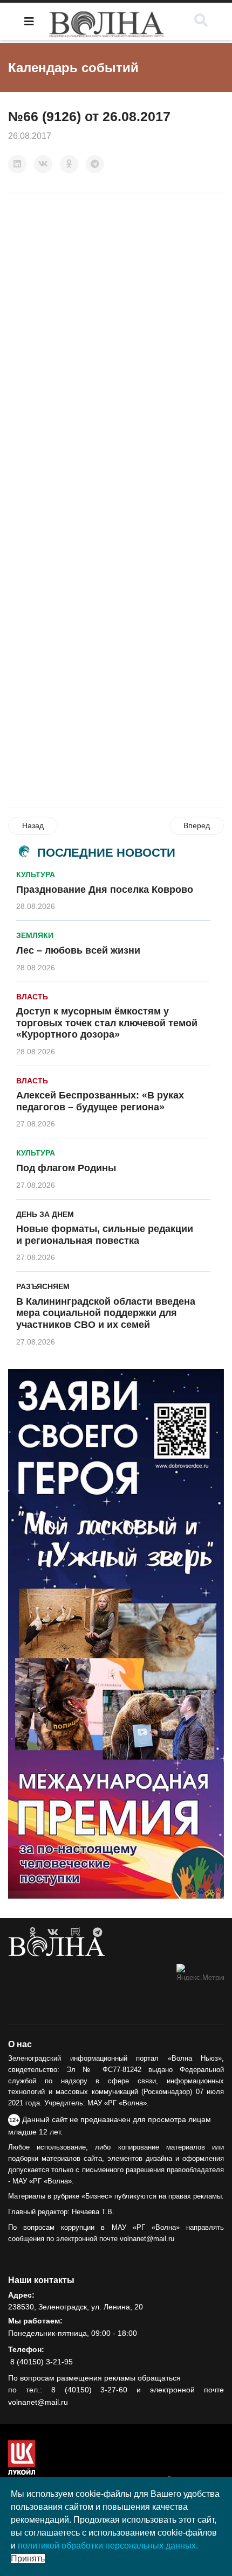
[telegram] (97, 1933)
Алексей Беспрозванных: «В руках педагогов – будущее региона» (100, 1101)
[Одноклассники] (69, 164)
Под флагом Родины (66, 1168)
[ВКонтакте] (43, 164)
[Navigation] (29, 22)
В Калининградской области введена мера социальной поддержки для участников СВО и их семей (106, 1313)
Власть (32, 997)
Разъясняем (43, 1286)
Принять (28, 2558)
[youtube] (76, 1933)
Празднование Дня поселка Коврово (105, 890)
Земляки (35, 935)
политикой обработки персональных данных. (108, 2546)
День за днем (45, 1214)
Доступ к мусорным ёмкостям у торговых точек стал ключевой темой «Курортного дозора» (107, 1023)
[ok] (33, 1933)
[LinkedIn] (17, 164)
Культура (36, 874)
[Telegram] (95, 164)
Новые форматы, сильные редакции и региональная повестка (105, 1235)
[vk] (53, 1933)
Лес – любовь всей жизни (78, 950)
